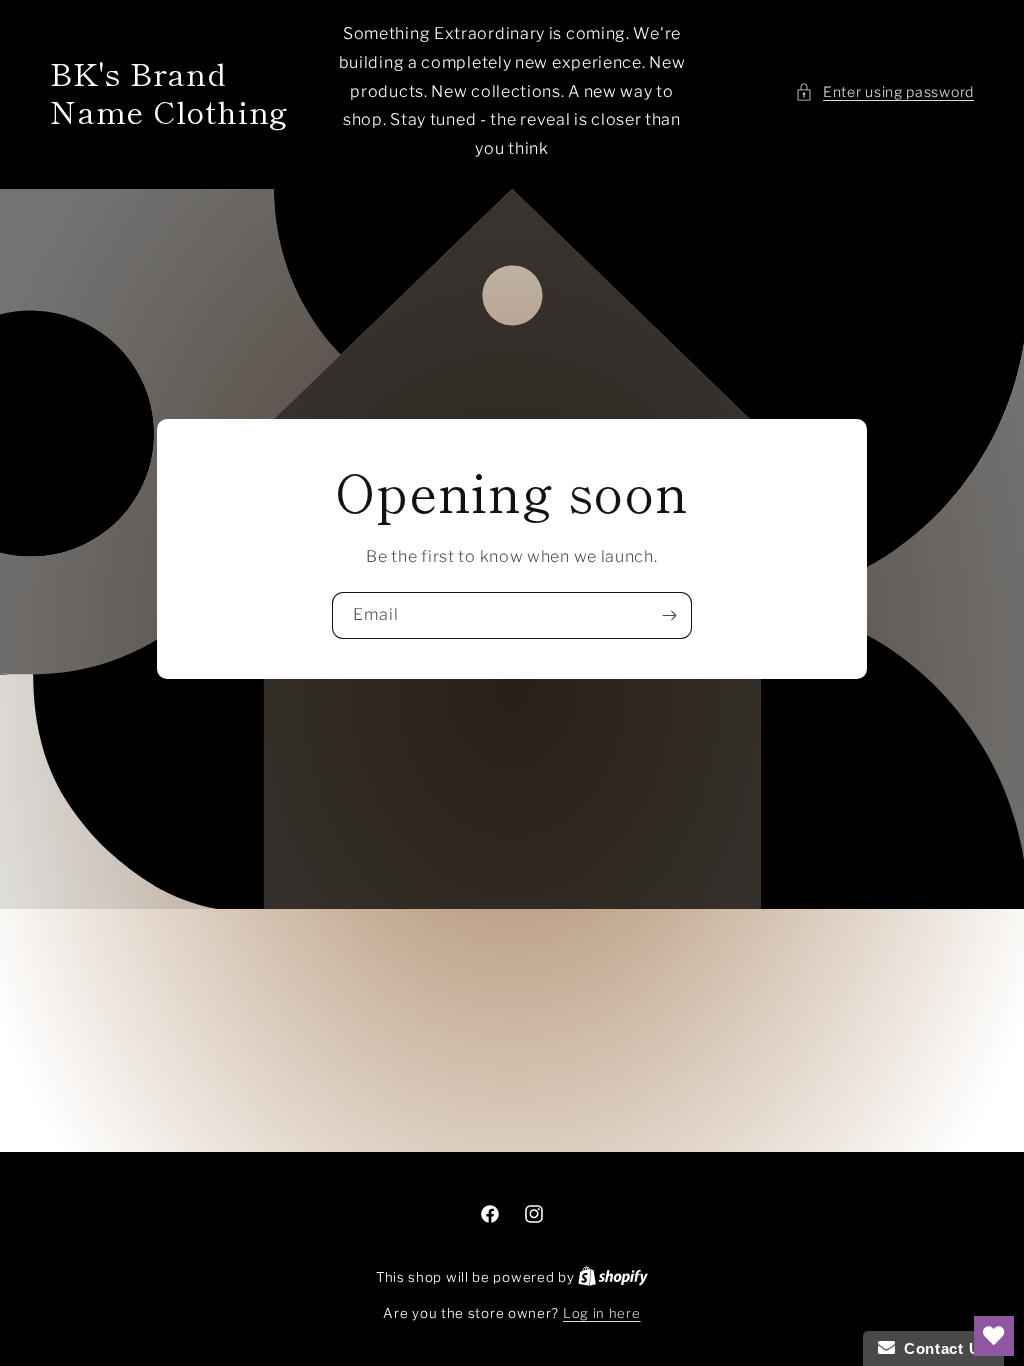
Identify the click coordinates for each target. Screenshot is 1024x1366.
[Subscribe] (669, 615)
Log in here (602, 1313)
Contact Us (942, 1348)
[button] (884, 91)
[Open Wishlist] (994, 1336)
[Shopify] (613, 1277)
